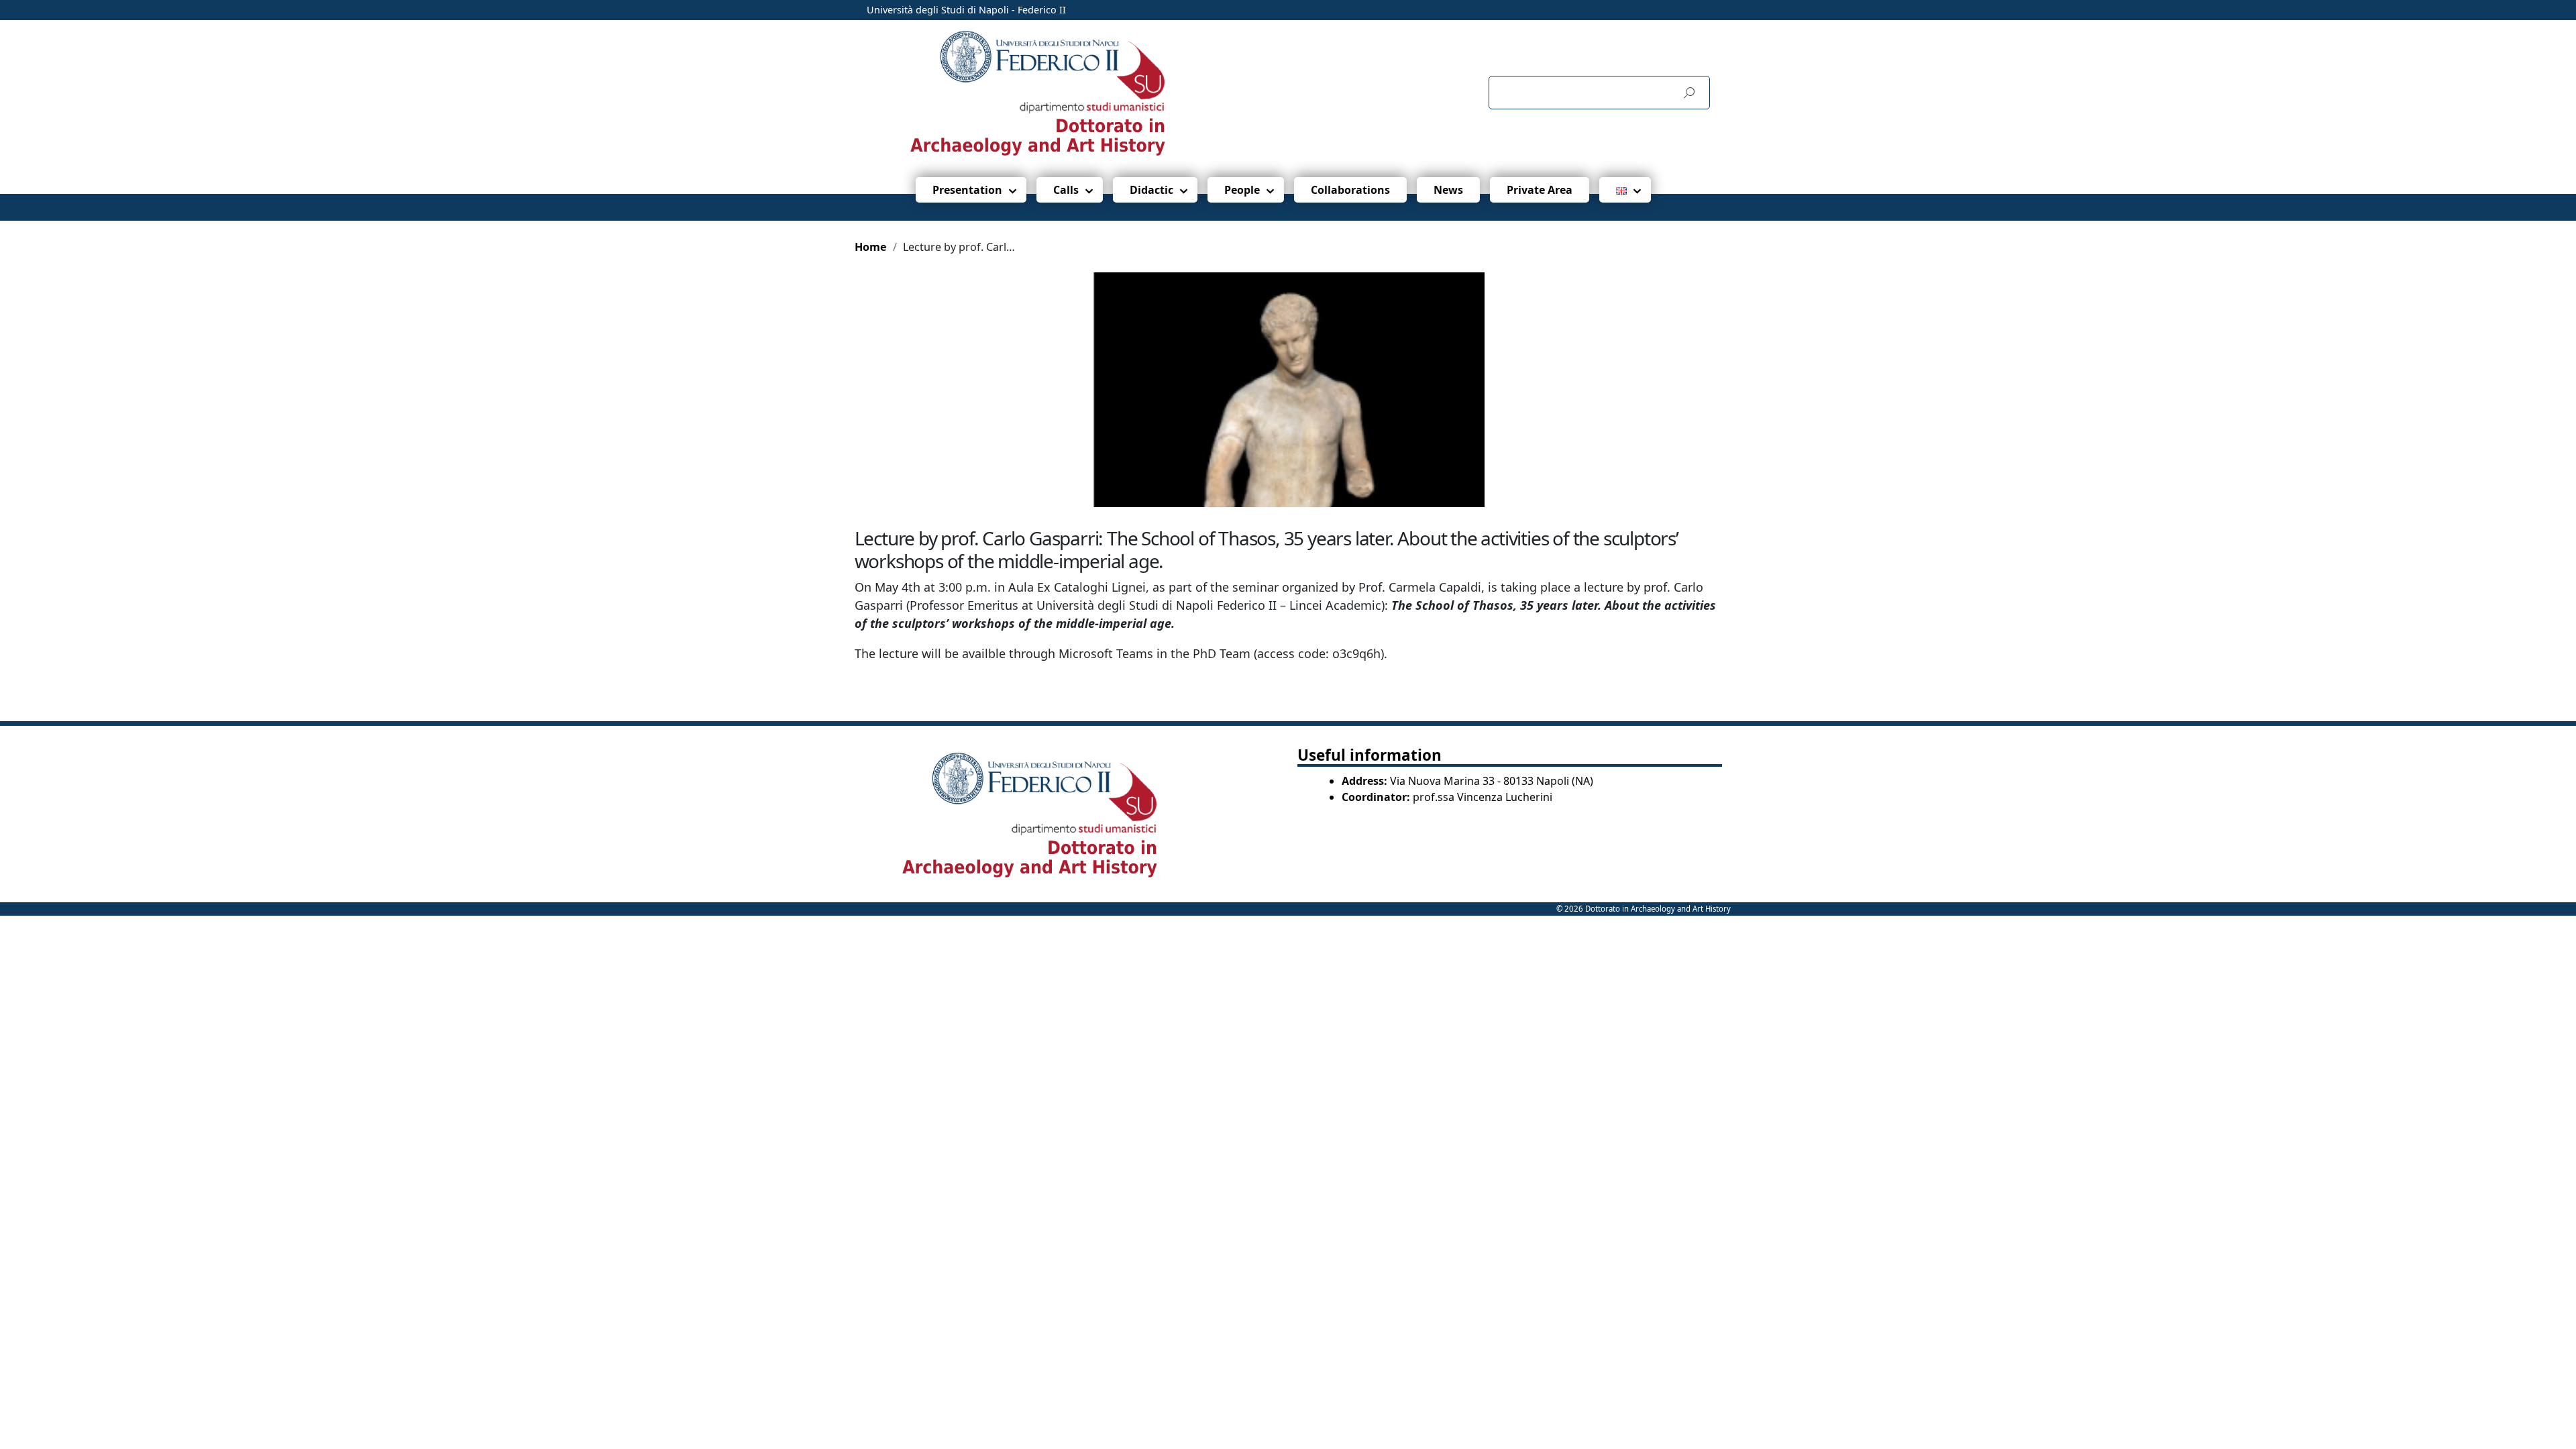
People (1242, 190)
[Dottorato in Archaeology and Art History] (1076, 92)
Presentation (967, 190)
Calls (1066, 190)
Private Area (1540, 190)
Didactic (1151, 190)
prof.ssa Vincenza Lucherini (1483, 797)
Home (871, 247)
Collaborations (1350, 190)
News (1448, 190)
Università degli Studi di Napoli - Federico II (966, 10)
